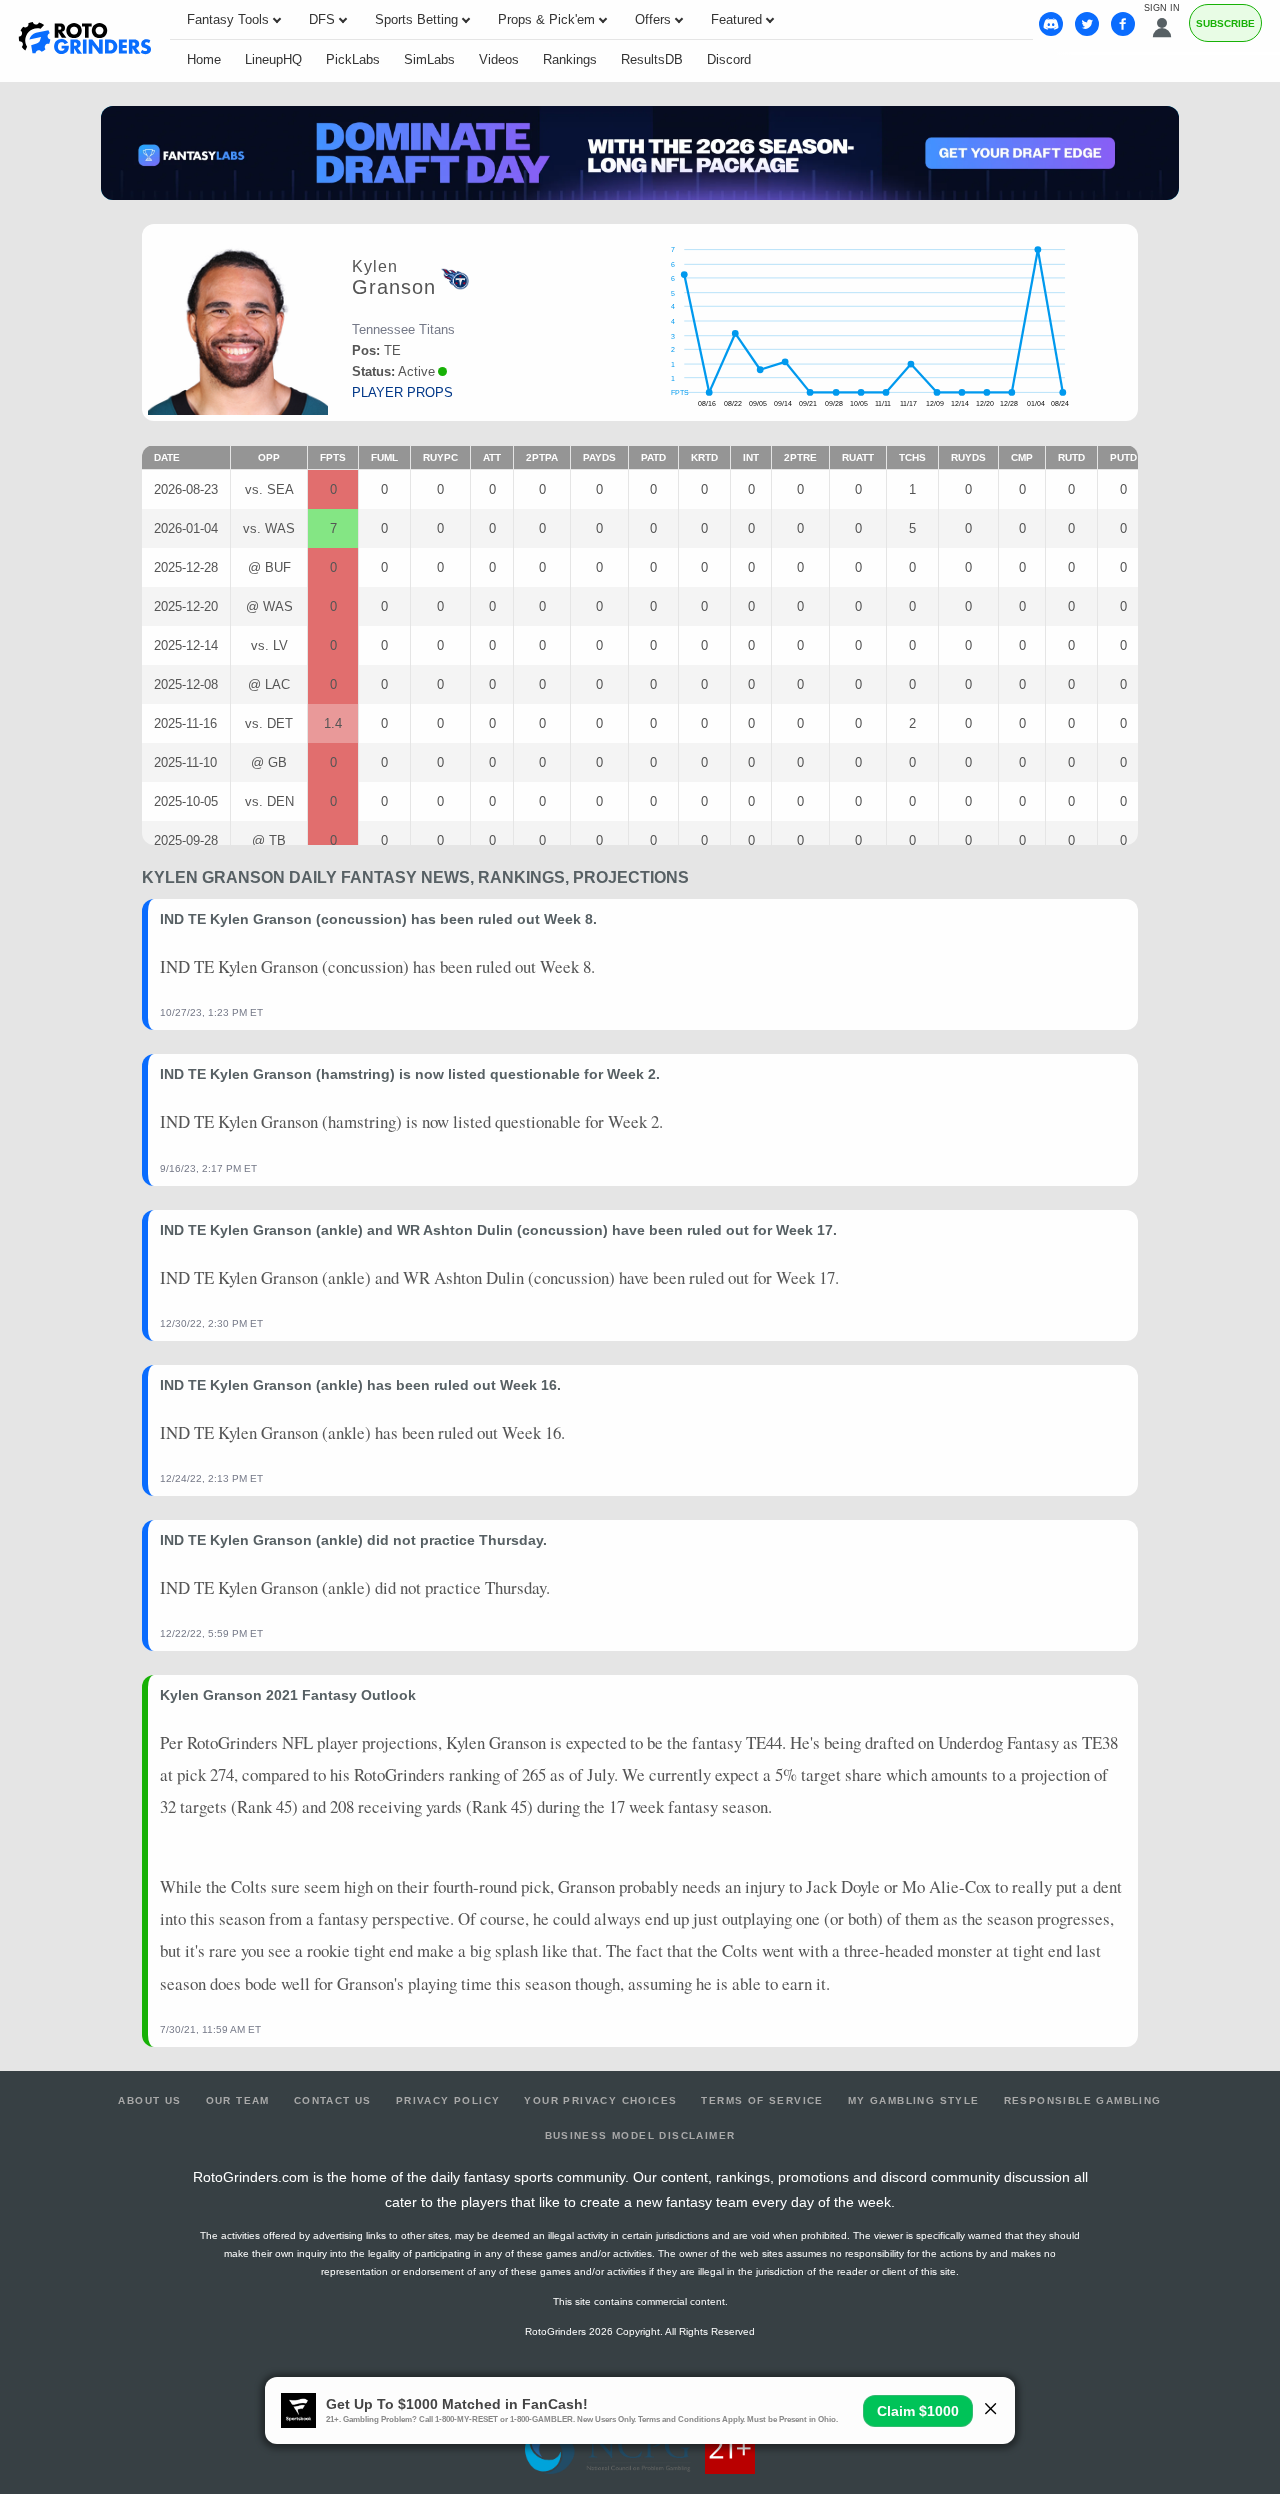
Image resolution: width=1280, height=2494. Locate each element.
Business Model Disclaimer (640, 2135)
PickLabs (353, 59)
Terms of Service (762, 2100)
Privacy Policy (448, 2100)
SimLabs (429, 59)
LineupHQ (273, 59)
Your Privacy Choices (600, 2100)
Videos (499, 59)
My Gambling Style (914, 2100)
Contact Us (333, 2100)
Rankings (570, 59)
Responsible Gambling (1083, 2100)
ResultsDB (652, 59)
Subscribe (1225, 23)
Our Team (238, 2100)
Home (204, 59)
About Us (149, 2100)
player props (402, 392)
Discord (729, 59)
